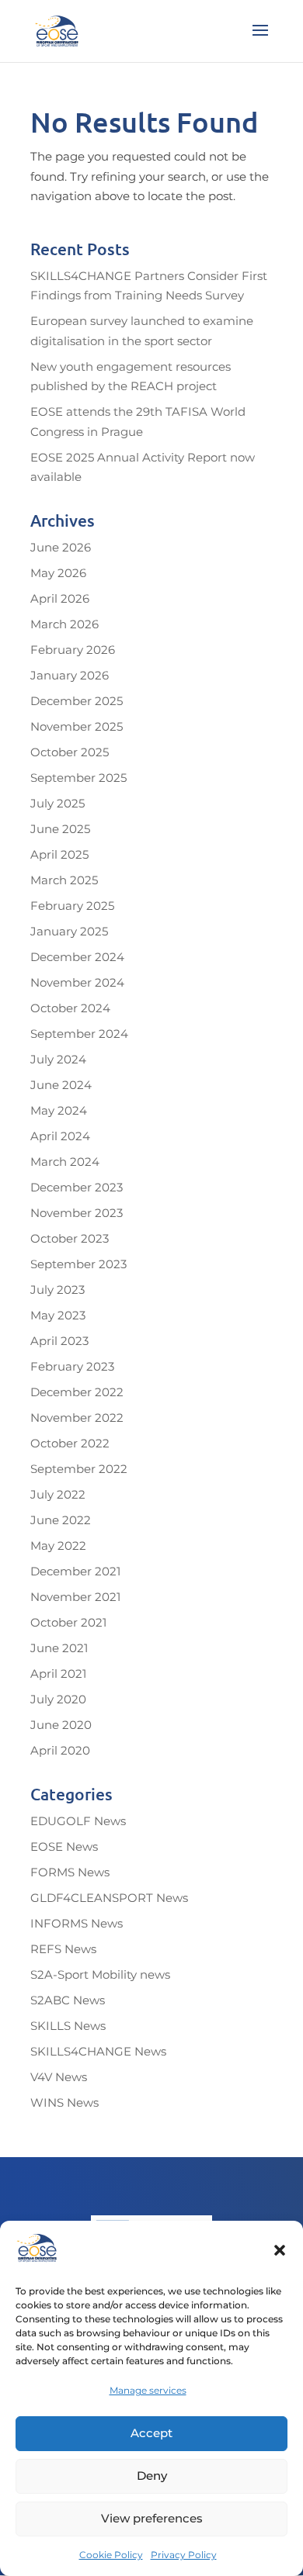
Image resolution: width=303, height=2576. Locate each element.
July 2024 (58, 1059)
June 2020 (61, 1725)
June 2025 (60, 829)
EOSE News (64, 1846)
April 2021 (58, 1674)
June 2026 (61, 547)
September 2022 (79, 1469)
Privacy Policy (184, 2555)
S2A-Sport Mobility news (100, 1974)
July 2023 (57, 1290)
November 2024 (77, 982)
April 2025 (59, 854)
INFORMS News (77, 1923)
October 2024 (70, 1008)
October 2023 (70, 1238)
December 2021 (75, 1571)
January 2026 (70, 675)
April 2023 (59, 1341)
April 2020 (60, 1750)
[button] (280, 2250)
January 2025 (69, 931)
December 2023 (77, 1187)
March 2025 (64, 880)
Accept (151, 2433)
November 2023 (77, 1213)
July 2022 (58, 1494)
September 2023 (78, 1264)
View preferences (152, 2518)
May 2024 (59, 1110)
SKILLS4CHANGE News (98, 2051)
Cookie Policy (111, 2555)
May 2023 (58, 1315)
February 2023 (72, 1366)
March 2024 (65, 1162)
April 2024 (60, 1136)
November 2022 (77, 1418)
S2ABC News (68, 2000)
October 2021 (68, 1622)
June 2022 (61, 1520)
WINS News (64, 2102)
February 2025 (72, 906)
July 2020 (58, 1699)
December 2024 (77, 957)
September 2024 (79, 1034)
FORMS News (70, 1872)
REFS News (63, 1949)
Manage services (148, 2390)
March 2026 (64, 624)
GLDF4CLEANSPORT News (109, 1898)
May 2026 (58, 573)
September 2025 (78, 778)
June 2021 (59, 1648)
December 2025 (77, 701)
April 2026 (60, 598)
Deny (152, 2476)
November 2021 (75, 1597)
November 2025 (77, 726)
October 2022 (70, 1443)
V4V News (59, 2077)
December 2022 (77, 1392)
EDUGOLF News (78, 1821)
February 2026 (73, 650)
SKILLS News (68, 2026)
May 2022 (58, 1546)
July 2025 (57, 803)
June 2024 (61, 1085)
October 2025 (70, 752)
